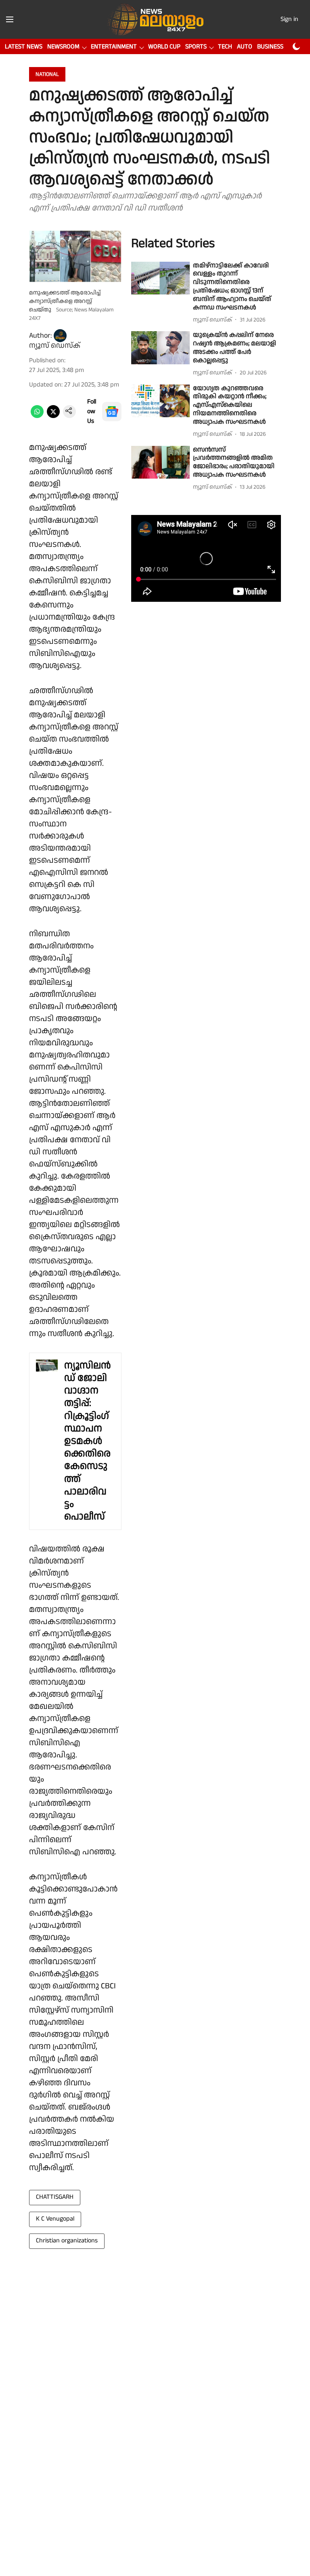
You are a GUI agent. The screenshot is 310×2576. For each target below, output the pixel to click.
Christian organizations (67, 2241)
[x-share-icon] (53, 416)
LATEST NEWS (24, 47)
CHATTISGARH (55, 2197)
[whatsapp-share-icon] (37, 416)
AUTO (245, 47)
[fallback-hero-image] (160, 278)
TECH (225, 47)
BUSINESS (270, 47)
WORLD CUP (164, 47)
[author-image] (60, 336)
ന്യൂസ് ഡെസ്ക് (55, 346)
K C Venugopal (55, 2219)
